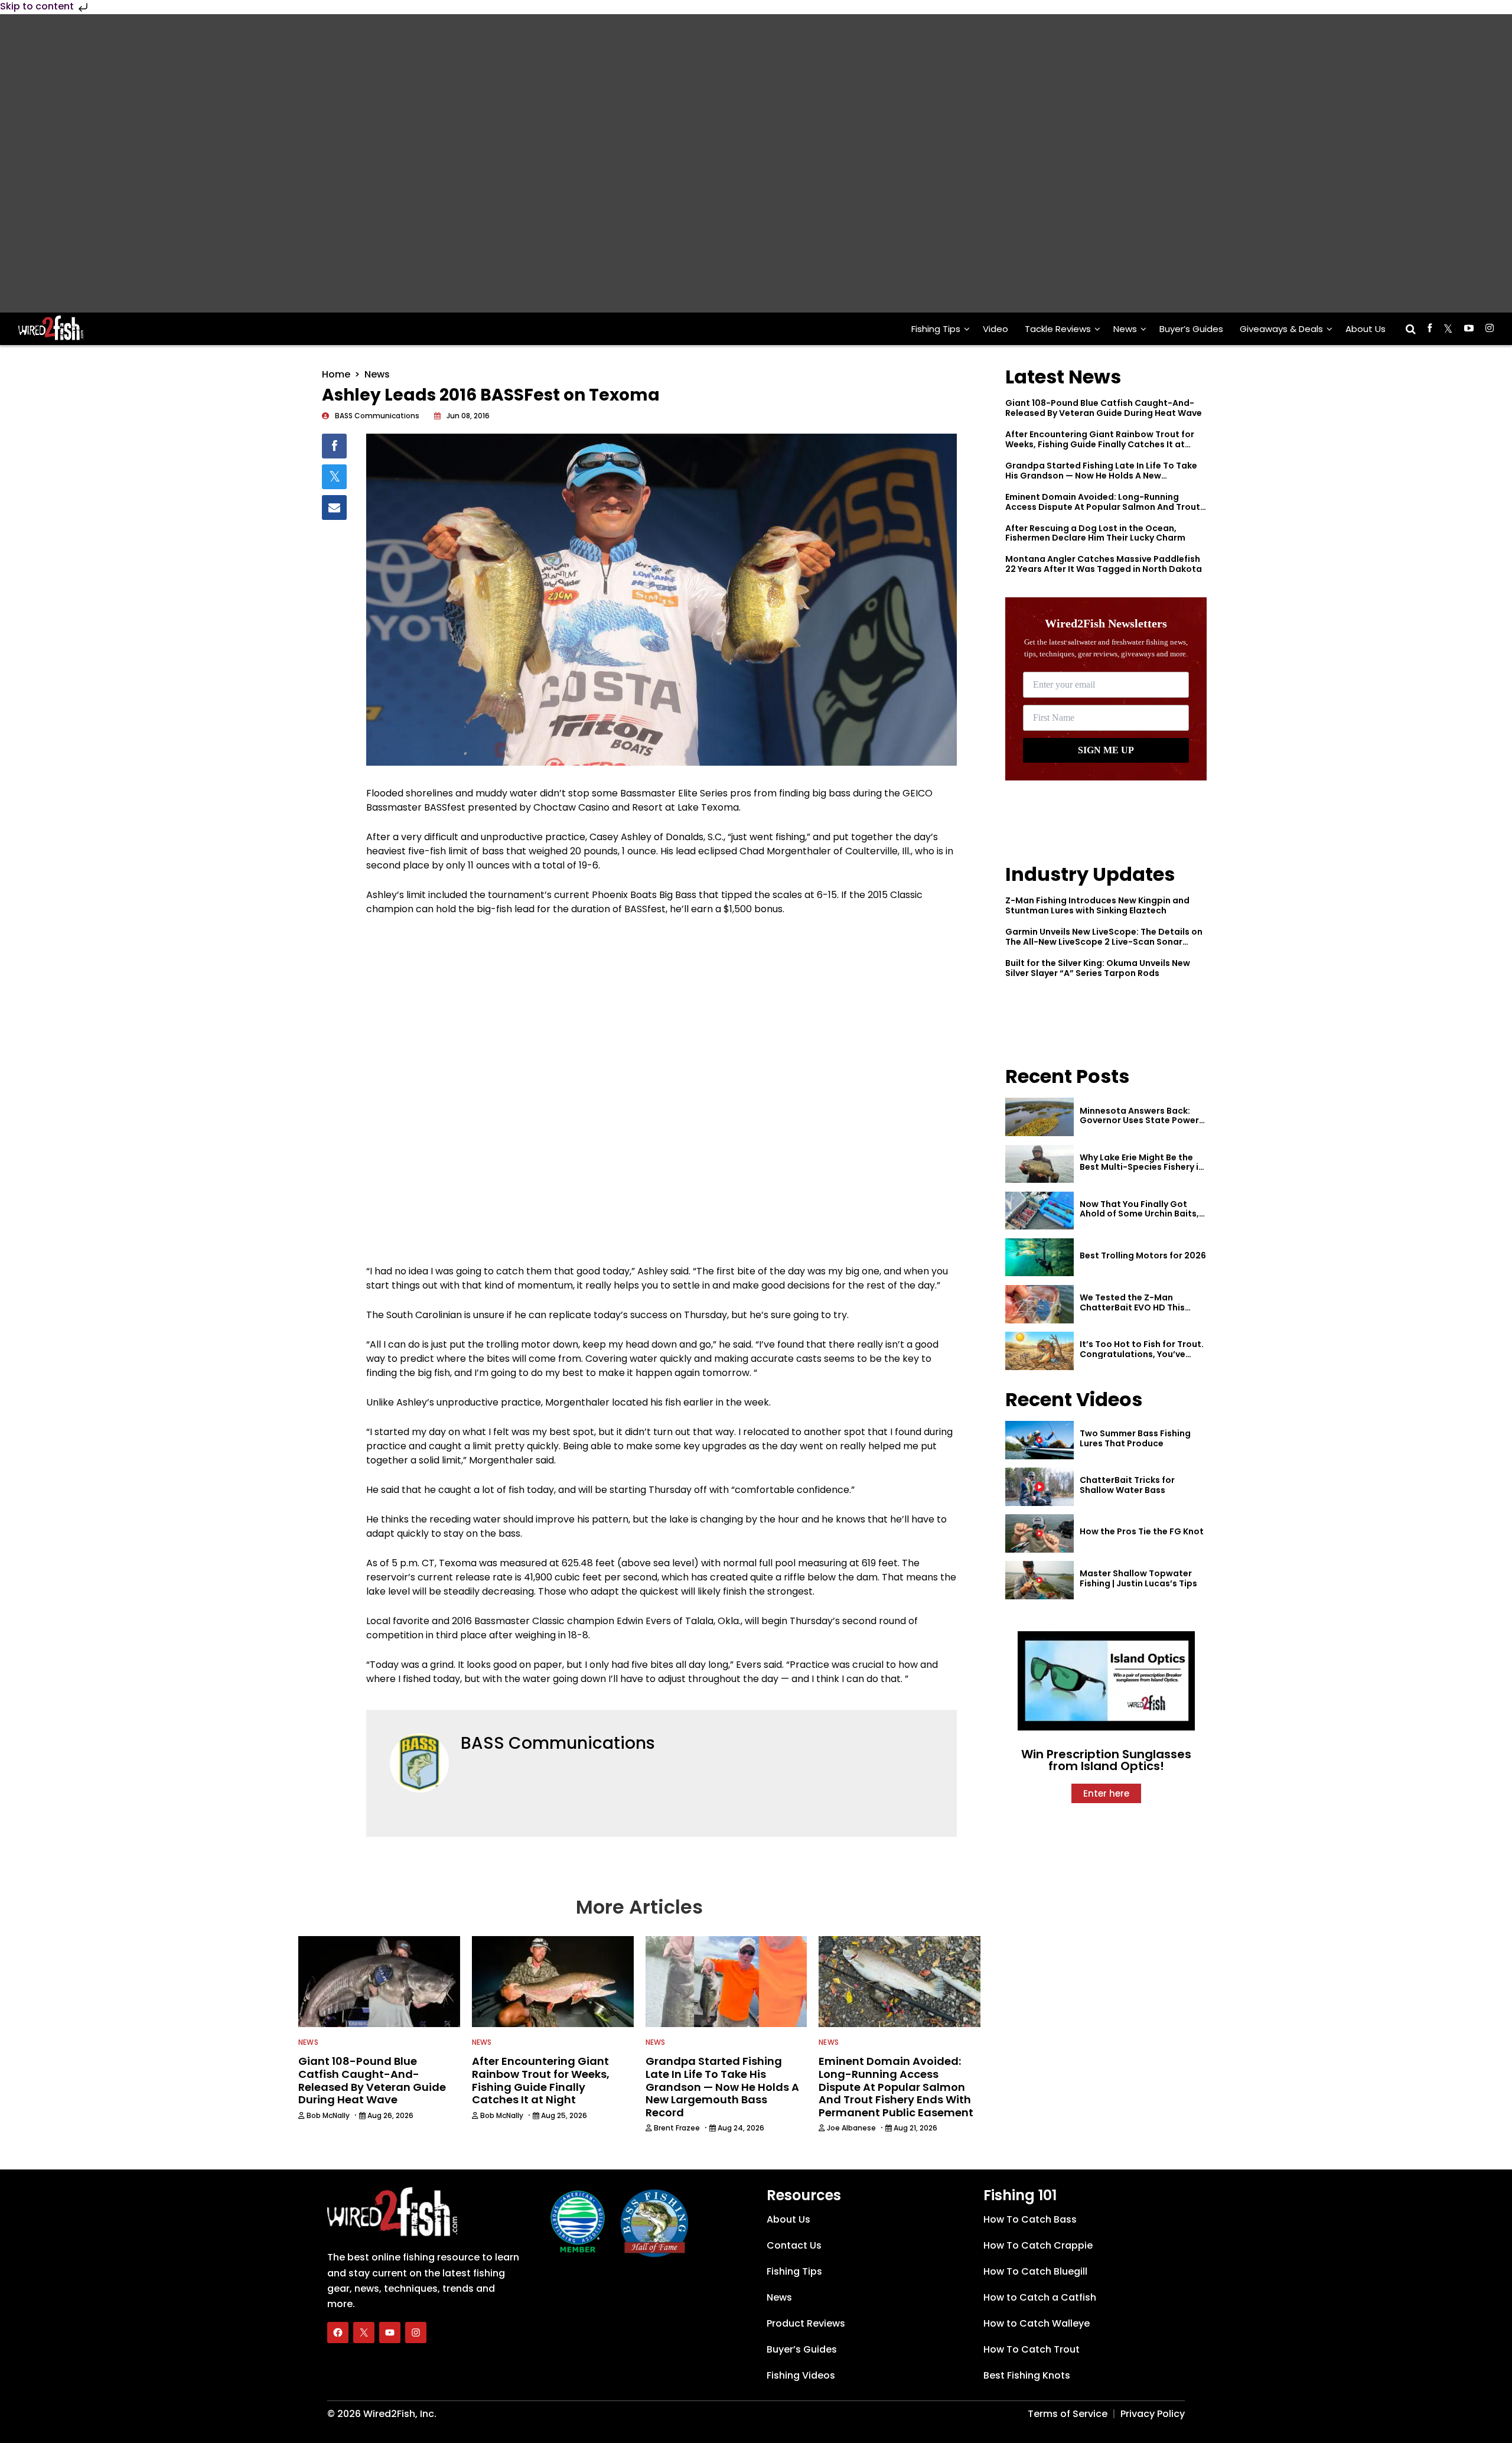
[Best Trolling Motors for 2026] (1039, 1258)
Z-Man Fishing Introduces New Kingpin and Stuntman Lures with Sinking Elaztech (1097, 905)
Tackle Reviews (1058, 329)
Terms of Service (1068, 2413)
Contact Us (794, 2245)
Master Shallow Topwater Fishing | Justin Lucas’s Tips (1138, 1578)
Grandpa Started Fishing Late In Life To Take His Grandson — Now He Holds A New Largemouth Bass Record (1101, 476)
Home (336, 374)
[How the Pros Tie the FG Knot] (1039, 1533)
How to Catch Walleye (1037, 2323)
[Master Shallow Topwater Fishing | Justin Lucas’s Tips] (1039, 1580)
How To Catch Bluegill (1035, 2271)
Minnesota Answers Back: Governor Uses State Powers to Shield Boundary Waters (1142, 1121)
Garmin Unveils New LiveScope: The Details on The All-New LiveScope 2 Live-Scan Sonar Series (1104, 942)
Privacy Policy (1153, 2413)
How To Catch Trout (1032, 2349)
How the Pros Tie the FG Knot (1142, 1531)
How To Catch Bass (1030, 2219)
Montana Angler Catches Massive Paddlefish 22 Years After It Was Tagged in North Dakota (1104, 564)
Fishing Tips (936, 329)
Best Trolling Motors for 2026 (1143, 1255)
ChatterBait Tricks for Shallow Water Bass (1127, 1485)
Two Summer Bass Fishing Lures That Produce (1135, 1438)
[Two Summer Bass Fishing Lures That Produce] (1039, 1440)
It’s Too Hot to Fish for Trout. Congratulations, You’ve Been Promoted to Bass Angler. (1142, 1359)
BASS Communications (558, 1743)
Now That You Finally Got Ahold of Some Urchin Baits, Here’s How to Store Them (1139, 1214)
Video (995, 329)
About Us (1366, 329)
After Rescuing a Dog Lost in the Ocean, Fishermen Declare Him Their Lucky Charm (1095, 533)
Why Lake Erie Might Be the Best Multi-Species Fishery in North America (1142, 1167)
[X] (364, 2332)
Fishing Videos (801, 2375)
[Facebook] (338, 2332)
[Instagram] (416, 2332)
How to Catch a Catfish (1040, 2297)
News (1125, 329)
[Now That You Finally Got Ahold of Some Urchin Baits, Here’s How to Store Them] (1039, 1211)
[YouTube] (390, 2332)
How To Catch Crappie (1038, 2245)
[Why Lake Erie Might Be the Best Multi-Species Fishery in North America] (1039, 1164)
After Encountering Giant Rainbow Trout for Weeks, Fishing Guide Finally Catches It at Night (1100, 444)
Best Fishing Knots (1027, 2375)
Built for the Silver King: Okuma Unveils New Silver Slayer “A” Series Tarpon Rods (1098, 968)
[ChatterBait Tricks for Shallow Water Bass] (1039, 1487)
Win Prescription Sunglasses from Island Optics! (1106, 1760)
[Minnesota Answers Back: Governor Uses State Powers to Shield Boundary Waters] (1039, 1117)
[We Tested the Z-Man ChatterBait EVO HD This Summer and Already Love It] (1039, 1304)
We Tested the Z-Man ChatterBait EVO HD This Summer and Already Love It (1140, 1307)
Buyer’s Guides (1191, 329)
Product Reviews (806, 2323)
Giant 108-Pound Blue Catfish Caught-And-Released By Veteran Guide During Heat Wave (1104, 408)
